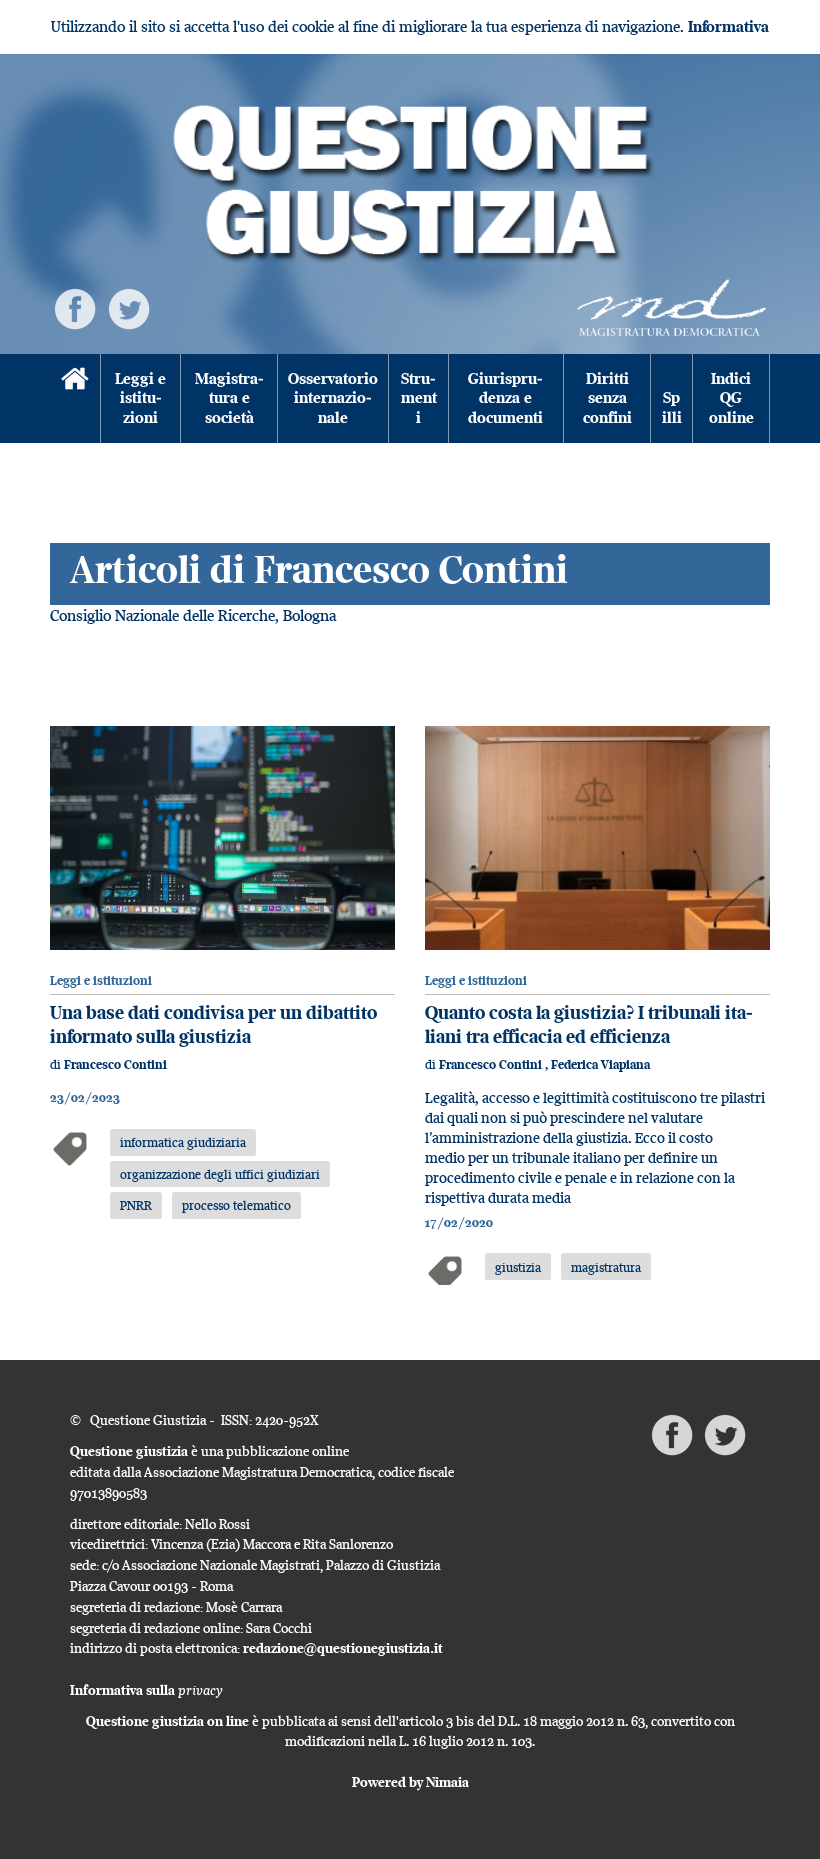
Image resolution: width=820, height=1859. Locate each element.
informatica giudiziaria (183, 1142)
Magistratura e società (229, 397)
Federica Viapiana (600, 1064)
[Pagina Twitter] (129, 307)
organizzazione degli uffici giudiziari (220, 1174)
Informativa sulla (146, 1690)
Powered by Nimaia (410, 1782)
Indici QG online (731, 397)
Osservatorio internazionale (333, 397)
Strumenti (419, 397)
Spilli (672, 407)
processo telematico (236, 1205)
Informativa (728, 26)
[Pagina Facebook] (75, 307)
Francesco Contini (115, 1064)
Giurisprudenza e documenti (505, 397)
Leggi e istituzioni (140, 397)
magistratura (606, 1267)
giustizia (518, 1267)
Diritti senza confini (607, 397)
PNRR (136, 1205)
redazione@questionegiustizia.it (343, 1648)
